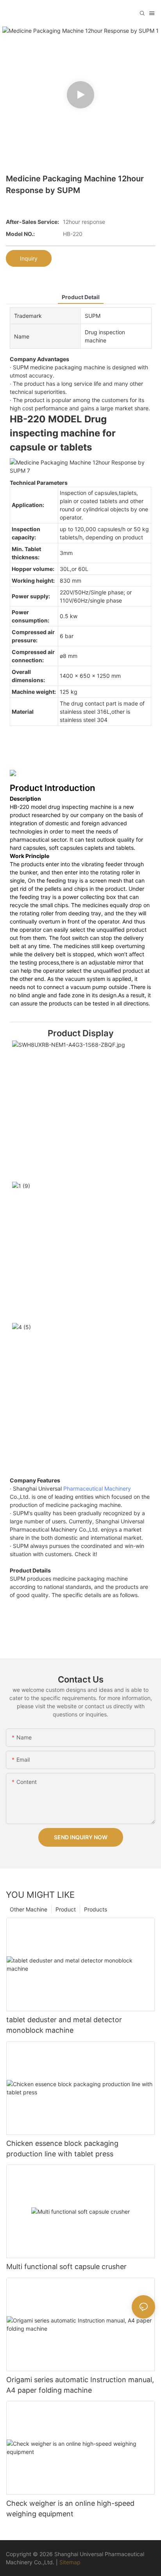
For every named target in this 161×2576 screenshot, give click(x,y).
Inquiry (29, 258)
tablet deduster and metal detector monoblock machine (64, 2025)
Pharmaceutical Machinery (97, 1488)
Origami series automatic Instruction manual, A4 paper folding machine (80, 2385)
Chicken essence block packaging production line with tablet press (62, 2149)
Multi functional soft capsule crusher (66, 2267)
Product (66, 1909)
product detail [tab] (81, 297)
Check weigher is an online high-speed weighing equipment (70, 2509)
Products (96, 1909)
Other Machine (29, 1909)
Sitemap (70, 2562)
